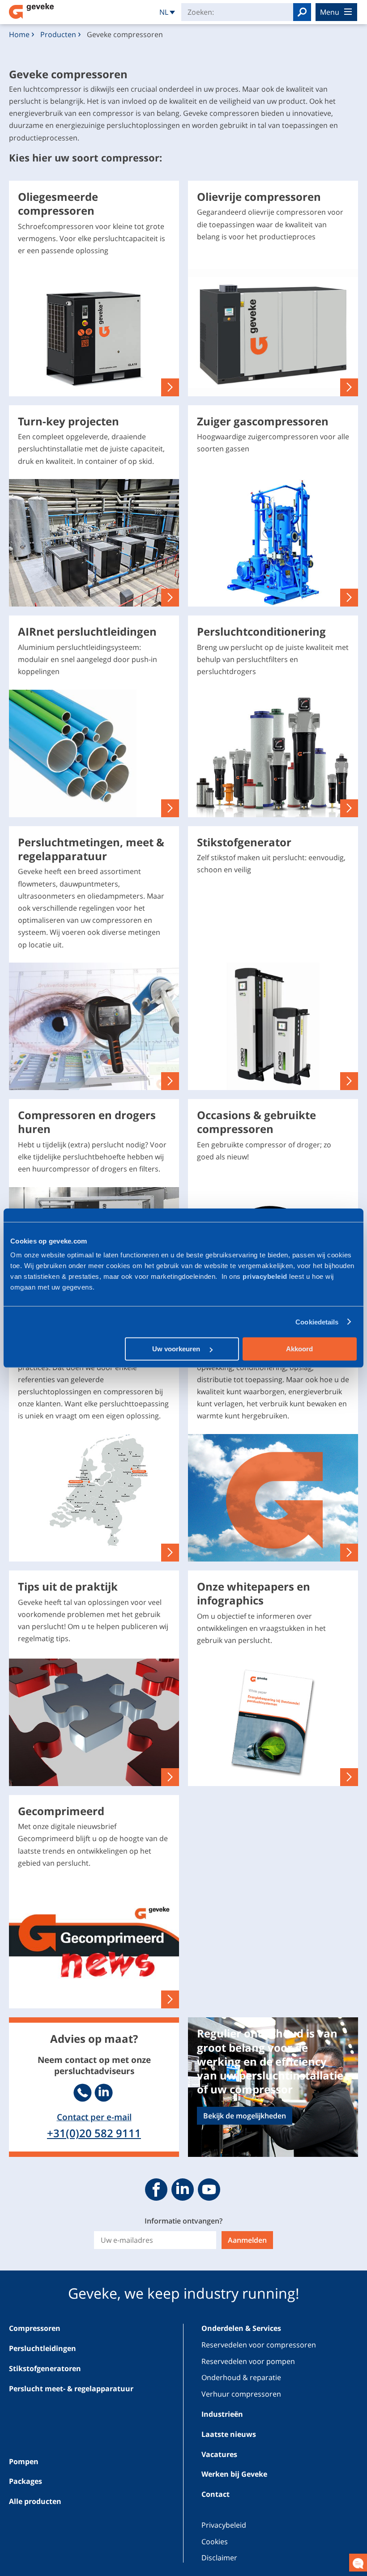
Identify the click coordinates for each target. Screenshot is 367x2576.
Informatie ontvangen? (183, 2221)
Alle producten (35, 2501)
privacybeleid (266, 1276)
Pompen (24, 2461)
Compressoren (35, 2328)
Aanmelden (247, 2240)
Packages (26, 2481)
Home (19, 34)
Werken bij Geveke (234, 2474)
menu (330, 12)
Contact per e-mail (94, 2117)
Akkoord (299, 1349)
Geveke (31, 11)
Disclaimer (219, 2558)
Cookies (215, 2542)
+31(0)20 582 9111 (94, 2133)
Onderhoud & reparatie (241, 2377)
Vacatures (219, 2454)
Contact (216, 2494)
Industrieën (222, 2414)
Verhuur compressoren (241, 2394)
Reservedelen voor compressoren (259, 2345)
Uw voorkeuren (177, 1349)
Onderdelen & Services (241, 2328)
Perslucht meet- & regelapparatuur (71, 2389)
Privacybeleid (224, 2525)
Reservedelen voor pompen (248, 2361)
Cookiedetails (317, 1322)
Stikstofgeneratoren (45, 2368)
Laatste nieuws (229, 2434)
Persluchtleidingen (43, 2348)
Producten (58, 34)
